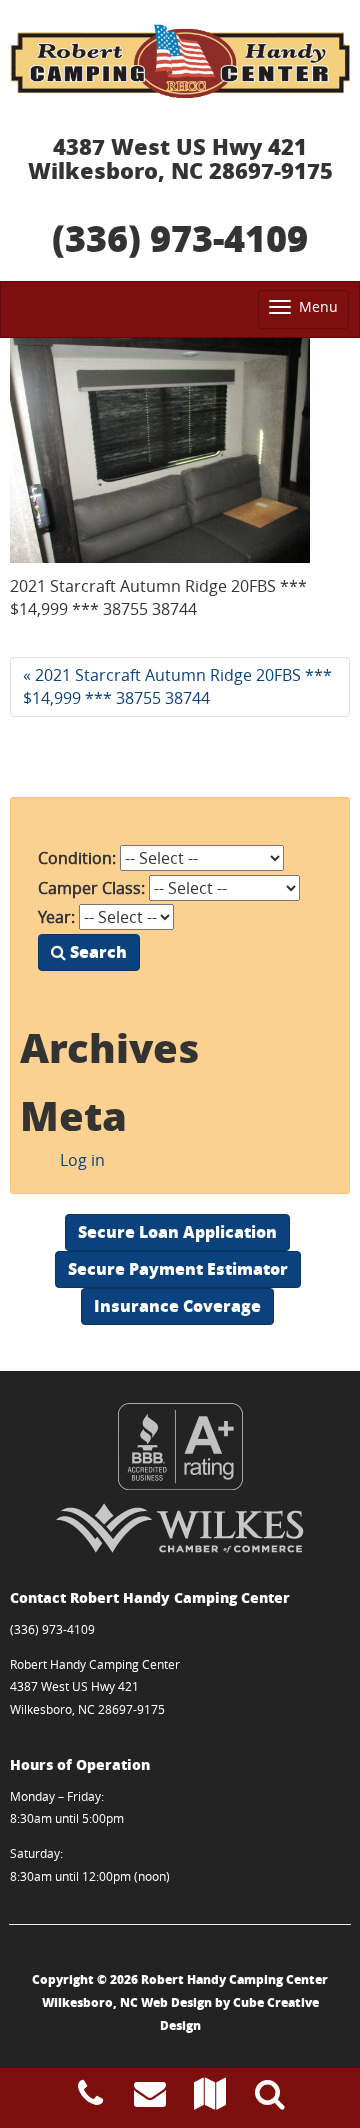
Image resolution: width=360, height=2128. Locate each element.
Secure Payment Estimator (178, 1268)
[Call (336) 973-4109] (90, 2099)
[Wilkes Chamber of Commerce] (180, 1528)
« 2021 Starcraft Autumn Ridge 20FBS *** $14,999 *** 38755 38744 (177, 686)
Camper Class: (91, 888)
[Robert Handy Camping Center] (180, 61)
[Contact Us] (150, 2099)
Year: (56, 917)
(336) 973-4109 (180, 237)
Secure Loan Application (177, 1231)
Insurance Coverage (177, 1305)
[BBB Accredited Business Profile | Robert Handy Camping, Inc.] (180, 1446)
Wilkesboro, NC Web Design (127, 2002)
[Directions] (210, 2099)
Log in (82, 1160)
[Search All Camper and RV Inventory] (270, 2099)
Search (96, 951)
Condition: (77, 858)
